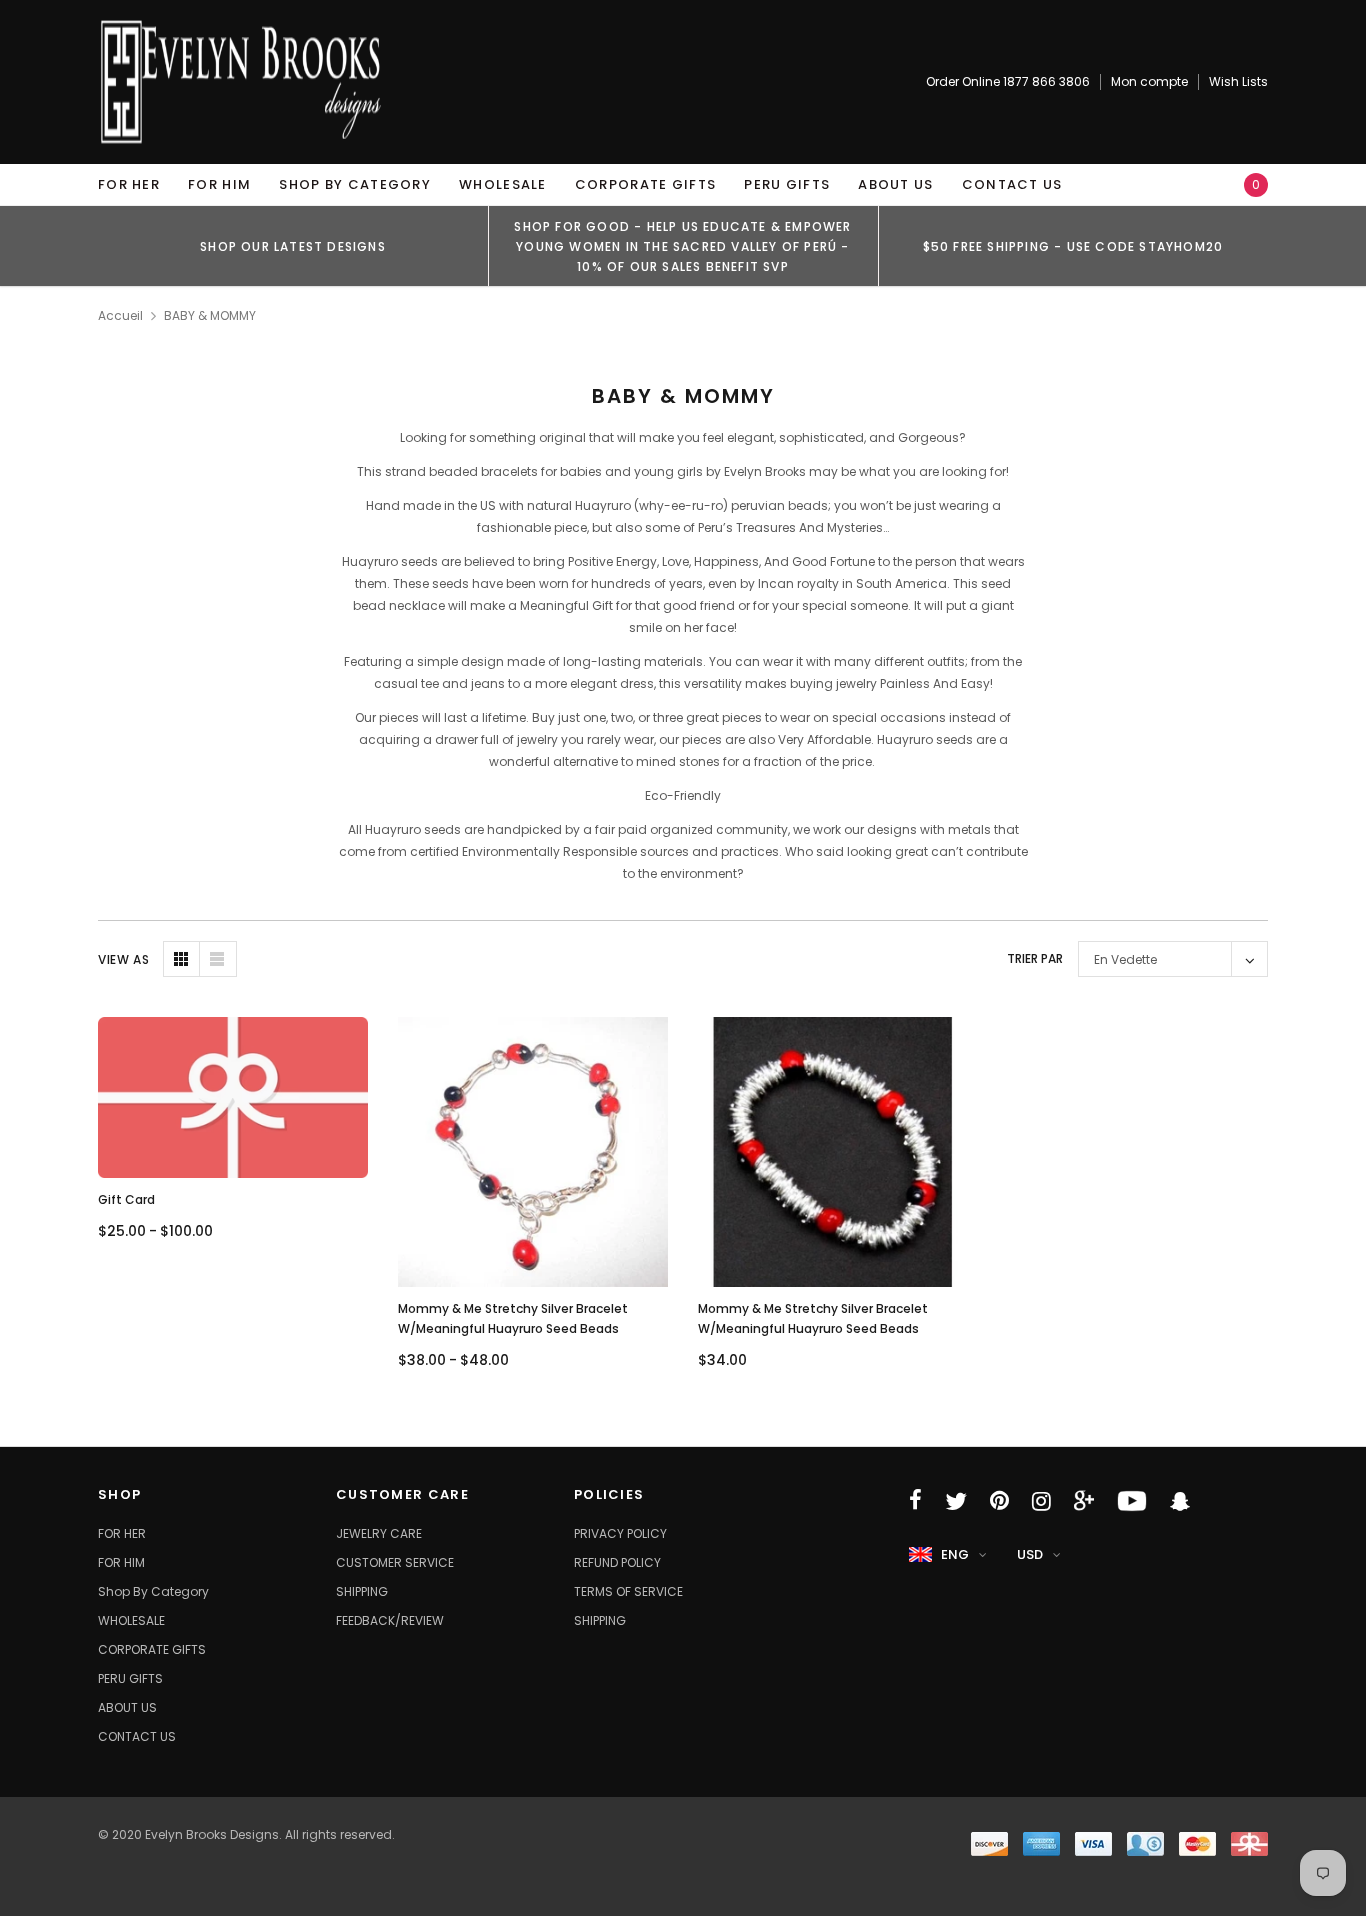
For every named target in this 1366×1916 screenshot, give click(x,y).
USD (1030, 1554)
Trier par (1035, 958)
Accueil (120, 315)
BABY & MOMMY (210, 315)
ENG (955, 1554)
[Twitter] (956, 1501)
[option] (293, 246)
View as (123, 959)
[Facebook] (915, 1501)
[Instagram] (1041, 1501)
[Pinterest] (999, 1501)
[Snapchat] (1180, 1501)
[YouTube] (1132, 1501)
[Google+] (1084, 1501)
